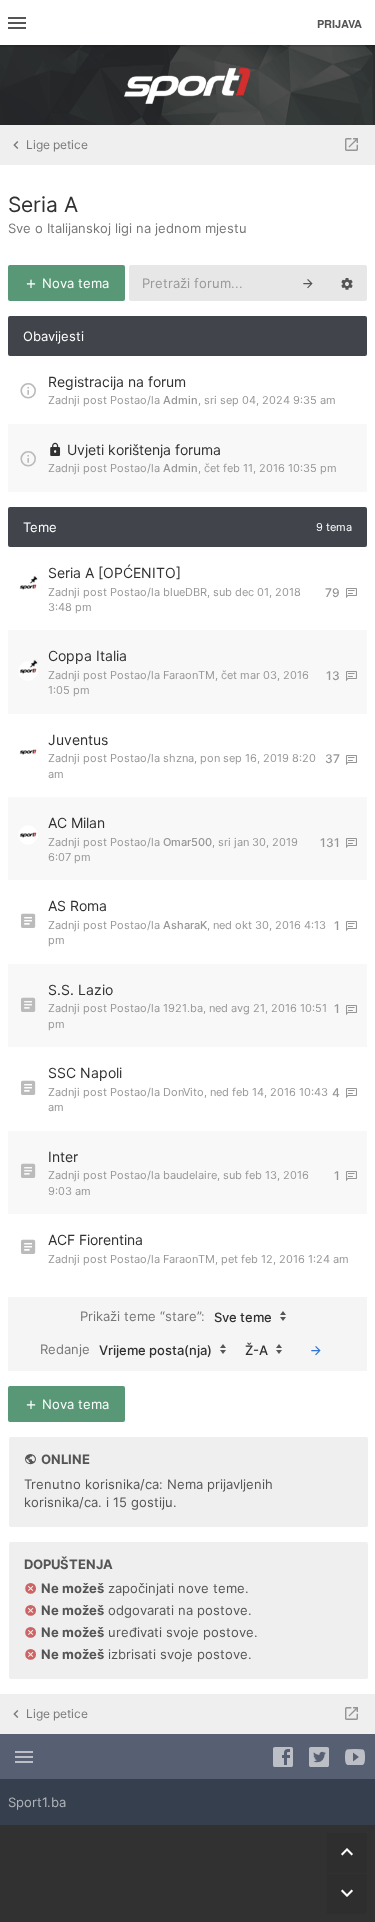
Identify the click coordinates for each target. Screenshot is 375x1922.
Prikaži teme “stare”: (176, 1315)
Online (65, 1459)
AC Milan (76, 822)
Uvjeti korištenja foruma (144, 449)
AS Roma (77, 905)
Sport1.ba (37, 1802)
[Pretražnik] (308, 283)
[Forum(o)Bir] (351, 145)
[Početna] (188, 85)
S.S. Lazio (80, 989)
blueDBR (185, 592)
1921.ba (183, 1008)
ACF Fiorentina (95, 1239)
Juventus (78, 739)
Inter (63, 1156)
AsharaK (185, 925)
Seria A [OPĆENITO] (114, 572)
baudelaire (190, 1175)
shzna (178, 758)
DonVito (183, 1092)
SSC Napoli (85, 1072)
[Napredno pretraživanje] (347, 283)
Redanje (126, 1348)
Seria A (43, 204)
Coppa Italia (87, 655)
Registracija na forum (117, 381)
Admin (180, 400)
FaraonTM (189, 675)
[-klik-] (316, 1350)
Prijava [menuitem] (339, 23)
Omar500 (187, 842)
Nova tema (73, 283)
